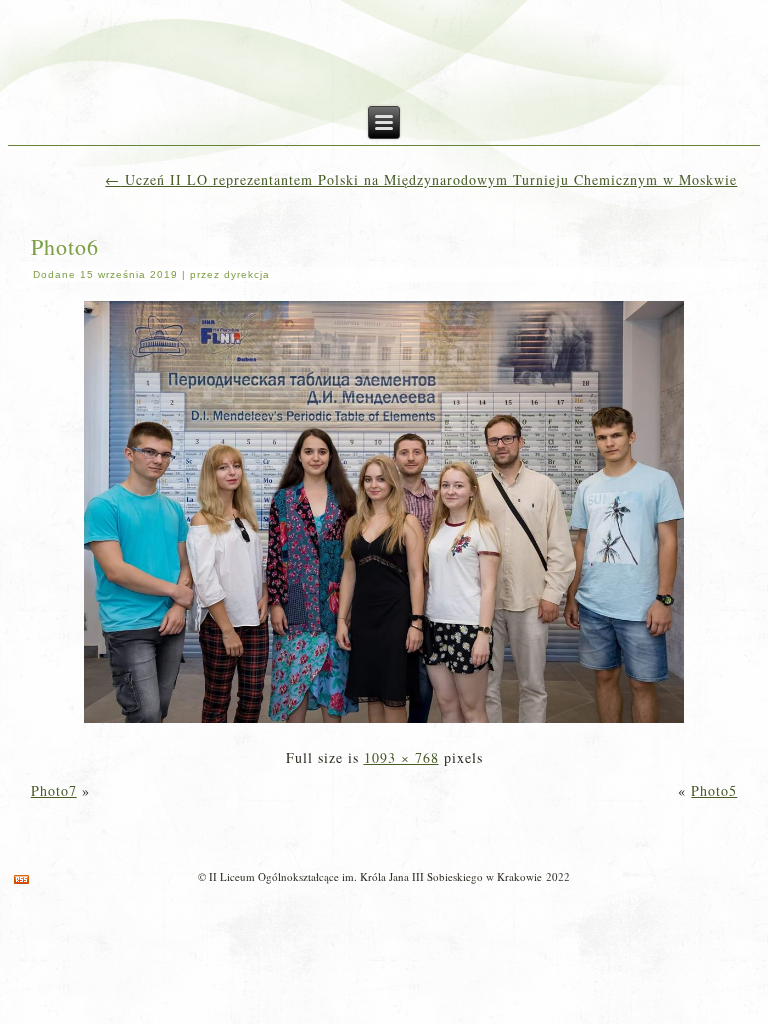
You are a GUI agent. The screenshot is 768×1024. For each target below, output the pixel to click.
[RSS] (21, 879)
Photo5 (714, 790)
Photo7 (54, 790)
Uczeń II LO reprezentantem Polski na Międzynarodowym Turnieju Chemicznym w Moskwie (421, 179)
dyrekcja (247, 274)
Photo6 (65, 246)
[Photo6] (384, 724)
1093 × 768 (401, 757)
